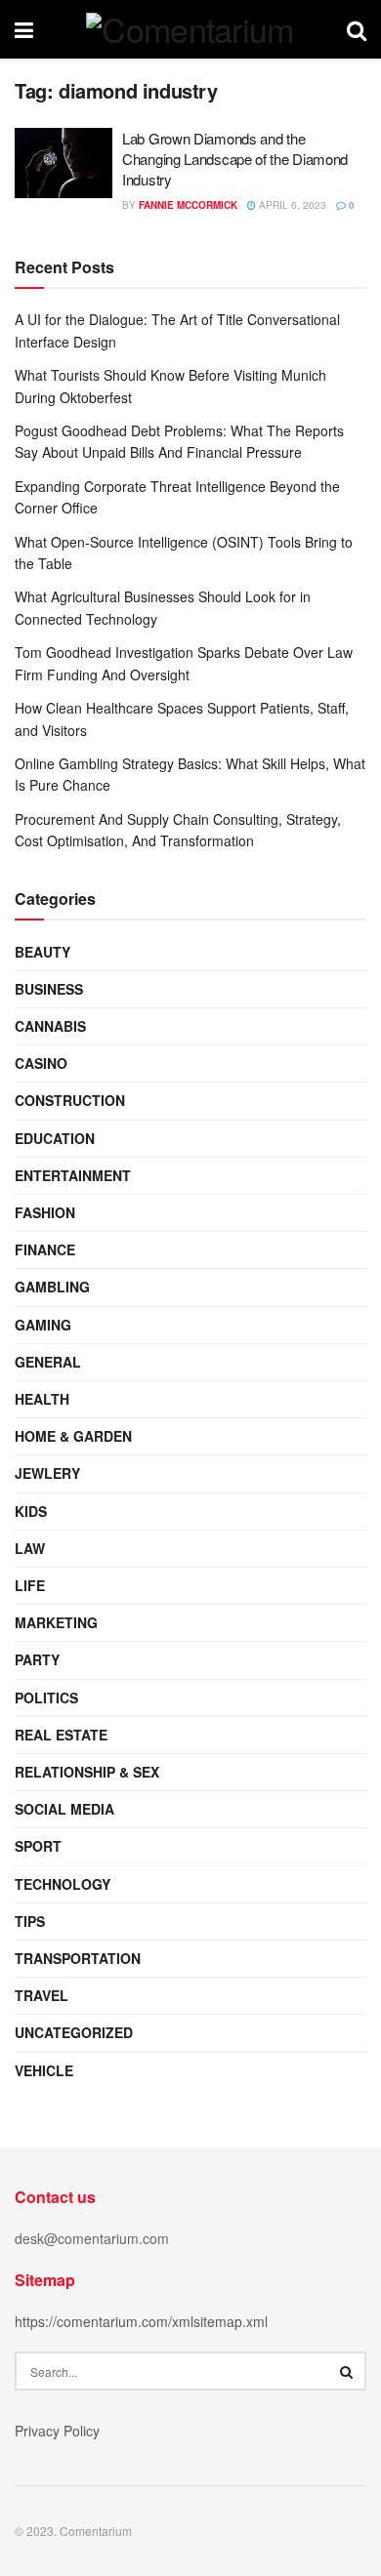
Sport (38, 1846)
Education (55, 1138)
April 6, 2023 (291, 205)
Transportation (78, 1958)
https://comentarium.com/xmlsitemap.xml (141, 2321)
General (48, 1362)
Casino (41, 1063)
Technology (63, 1884)
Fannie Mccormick (188, 205)
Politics (46, 1697)
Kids (31, 1511)
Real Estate (61, 1735)
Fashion (45, 1212)
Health (42, 1399)
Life (30, 1585)
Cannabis (50, 1026)
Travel (42, 1995)
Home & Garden (73, 1436)
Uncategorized (74, 2032)
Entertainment (73, 1175)
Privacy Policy (57, 2431)
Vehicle (44, 2070)
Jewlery (47, 1473)
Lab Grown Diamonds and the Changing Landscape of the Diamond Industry (235, 159)
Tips (30, 1921)
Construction (70, 1100)
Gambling (52, 1287)
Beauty (42, 952)
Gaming (43, 1325)
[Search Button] (347, 2371)
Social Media (64, 1809)
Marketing (56, 1622)
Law (30, 1548)
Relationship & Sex (87, 1772)
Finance (45, 1249)
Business (49, 989)
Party (37, 1659)
